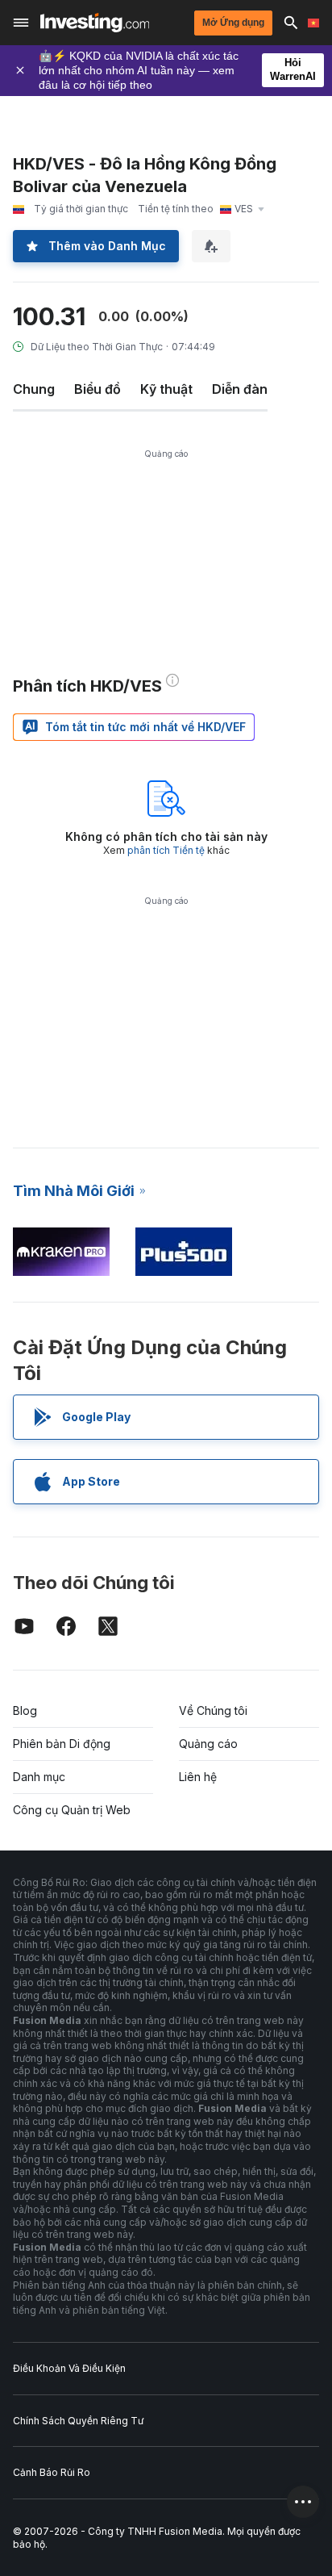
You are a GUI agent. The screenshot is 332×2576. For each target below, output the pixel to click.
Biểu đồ (98, 389)
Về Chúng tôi (213, 1710)
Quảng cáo (208, 1744)
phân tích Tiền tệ (166, 850)
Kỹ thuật (166, 389)
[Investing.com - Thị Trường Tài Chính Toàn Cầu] (95, 23)
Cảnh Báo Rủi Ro (52, 2472)
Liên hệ (198, 1777)
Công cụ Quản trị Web (72, 1810)
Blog (25, 1710)
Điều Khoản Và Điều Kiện (69, 2368)
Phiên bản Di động (62, 1744)
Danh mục (39, 1777)
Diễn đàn (240, 389)
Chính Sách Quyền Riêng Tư (78, 2421)
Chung (34, 389)
